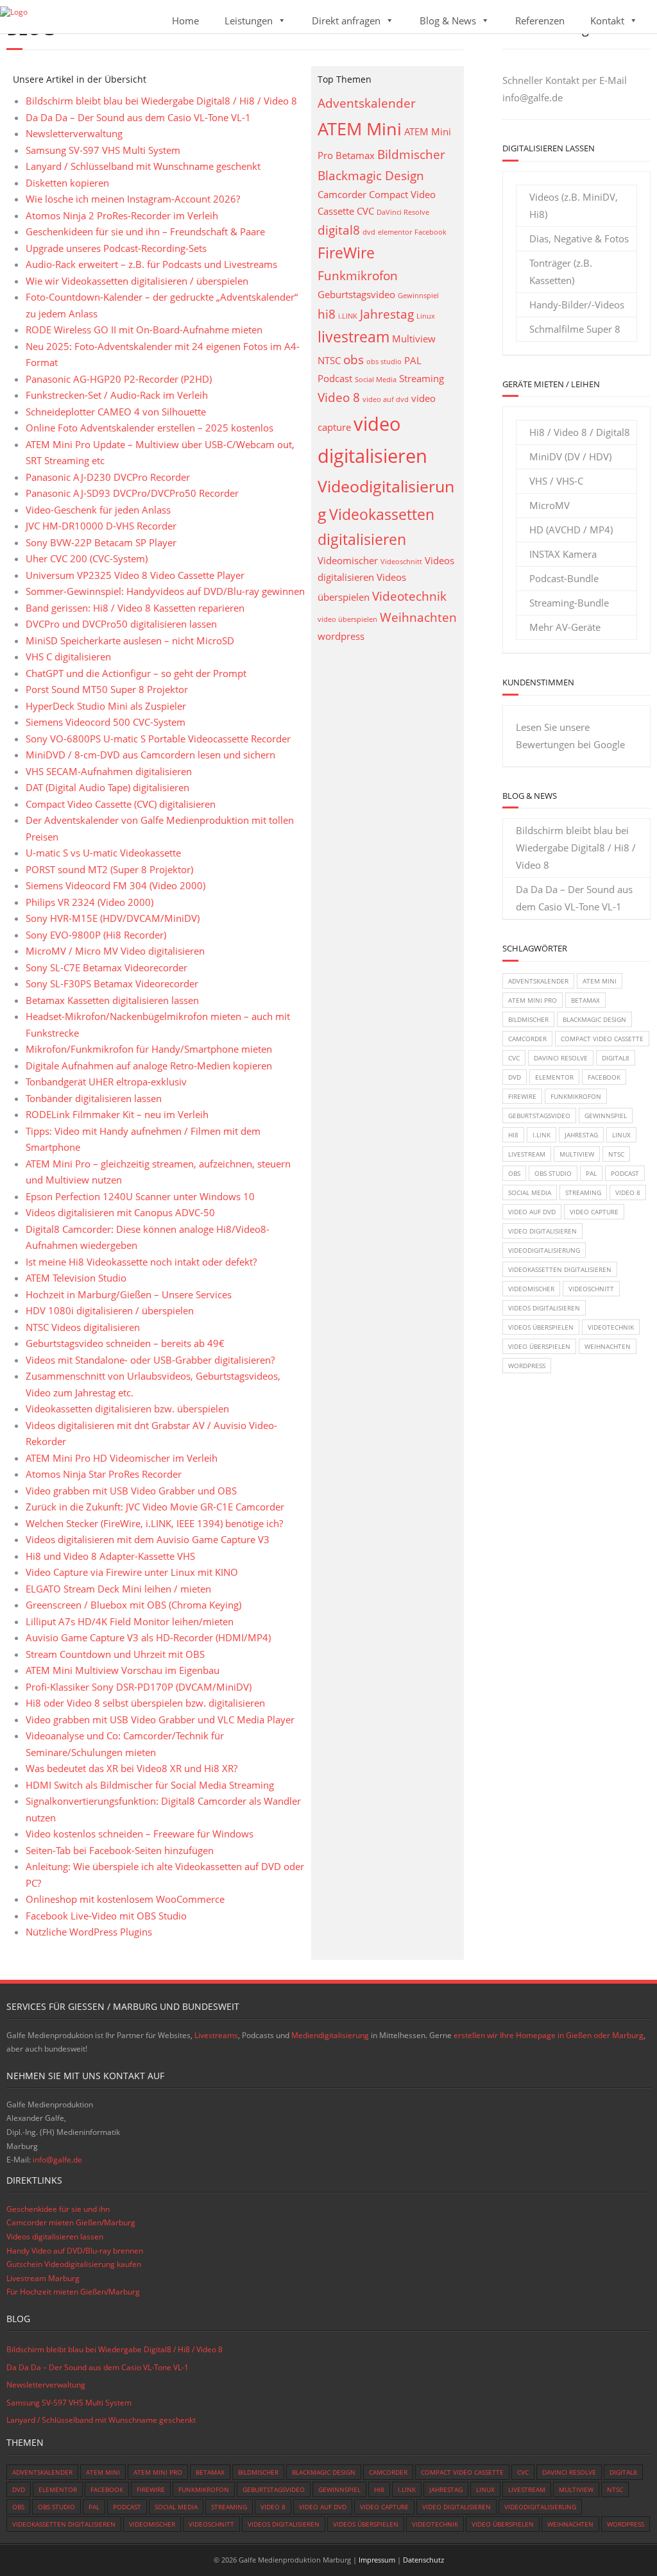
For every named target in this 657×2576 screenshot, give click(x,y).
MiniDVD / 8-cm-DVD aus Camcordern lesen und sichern (150, 755)
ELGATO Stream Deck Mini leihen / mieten (118, 1589)
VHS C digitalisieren (68, 657)
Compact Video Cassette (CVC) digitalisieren (121, 804)
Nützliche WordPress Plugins (89, 1932)
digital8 (339, 230)
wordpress (341, 636)
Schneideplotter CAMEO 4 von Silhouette (116, 412)
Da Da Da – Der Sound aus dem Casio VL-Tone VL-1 (138, 117)
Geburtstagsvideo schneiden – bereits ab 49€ (125, 1343)
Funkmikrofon (358, 275)
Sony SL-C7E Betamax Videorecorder (107, 967)
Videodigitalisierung (544, 1250)
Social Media (376, 380)
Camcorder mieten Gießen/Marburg (71, 2222)
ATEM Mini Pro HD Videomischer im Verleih (122, 1458)
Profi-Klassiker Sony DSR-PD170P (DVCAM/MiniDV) (139, 1687)
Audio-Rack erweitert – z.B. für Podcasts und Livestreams (151, 264)
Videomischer (348, 561)
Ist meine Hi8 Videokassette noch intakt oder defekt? (141, 1262)
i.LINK (348, 316)
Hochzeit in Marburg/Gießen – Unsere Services (129, 1294)
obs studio (384, 362)
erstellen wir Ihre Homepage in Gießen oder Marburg (549, 2035)
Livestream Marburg (43, 2278)
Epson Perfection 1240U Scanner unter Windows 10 (140, 1196)
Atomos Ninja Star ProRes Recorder (104, 1474)
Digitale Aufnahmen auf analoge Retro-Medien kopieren (149, 1066)
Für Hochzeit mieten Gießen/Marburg (73, 2292)
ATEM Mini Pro (533, 1000)
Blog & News (448, 21)
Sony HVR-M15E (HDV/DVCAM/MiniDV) (113, 918)
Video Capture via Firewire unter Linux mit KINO (132, 1572)
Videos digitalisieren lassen (55, 2237)
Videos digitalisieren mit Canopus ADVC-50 (120, 1212)
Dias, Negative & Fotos (579, 238)
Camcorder (342, 195)
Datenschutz (423, 2560)
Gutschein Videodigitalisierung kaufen (74, 2264)
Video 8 (339, 397)
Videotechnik (409, 596)
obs (354, 359)
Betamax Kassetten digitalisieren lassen (112, 1000)
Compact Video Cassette (602, 1039)
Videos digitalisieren (544, 1308)
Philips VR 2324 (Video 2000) (90, 902)
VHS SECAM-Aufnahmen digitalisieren (109, 771)
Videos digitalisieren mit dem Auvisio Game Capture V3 (148, 1539)
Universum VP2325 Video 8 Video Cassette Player (135, 575)
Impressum (377, 2560)
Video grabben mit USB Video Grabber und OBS (131, 1491)
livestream (354, 337)
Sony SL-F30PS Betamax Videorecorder (112, 983)
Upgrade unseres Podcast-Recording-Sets (116, 248)
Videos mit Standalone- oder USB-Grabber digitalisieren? (150, 1360)
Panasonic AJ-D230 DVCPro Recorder (108, 477)
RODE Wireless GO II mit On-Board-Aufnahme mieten (144, 330)
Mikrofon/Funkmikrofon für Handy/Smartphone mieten (149, 1049)
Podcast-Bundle (564, 578)
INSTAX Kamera (563, 554)
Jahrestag (387, 314)
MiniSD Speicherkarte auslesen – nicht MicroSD (130, 640)
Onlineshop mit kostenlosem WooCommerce (125, 1899)
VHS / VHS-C (556, 481)
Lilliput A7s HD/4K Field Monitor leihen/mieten (130, 1621)
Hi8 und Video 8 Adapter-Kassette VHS (110, 1556)
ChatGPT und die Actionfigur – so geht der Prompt (136, 673)
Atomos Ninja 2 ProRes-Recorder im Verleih (122, 215)
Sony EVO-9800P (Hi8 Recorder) (96, 935)
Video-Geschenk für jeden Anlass (98, 510)
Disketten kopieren (67, 183)
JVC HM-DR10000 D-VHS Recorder (101, 526)
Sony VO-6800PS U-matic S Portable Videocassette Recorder (158, 739)
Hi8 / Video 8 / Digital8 (580, 432)
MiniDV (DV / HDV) (570, 456)
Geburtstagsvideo (356, 295)
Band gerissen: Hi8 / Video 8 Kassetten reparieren (135, 608)
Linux (426, 316)
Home (185, 21)
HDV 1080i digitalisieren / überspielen (110, 1310)
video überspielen (347, 619)
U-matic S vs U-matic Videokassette (103, 853)
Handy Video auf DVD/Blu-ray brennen (75, 2251)
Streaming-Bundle (569, 603)
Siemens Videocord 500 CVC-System (106, 722)
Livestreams (216, 2035)
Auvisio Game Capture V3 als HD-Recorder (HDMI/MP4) (148, 1637)
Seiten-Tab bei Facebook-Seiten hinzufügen (120, 1850)
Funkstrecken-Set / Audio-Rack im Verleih (117, 395)
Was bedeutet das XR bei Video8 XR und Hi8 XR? (132, 1768)
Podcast (335, 379)
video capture (594, 1212)
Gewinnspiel (418, 296)
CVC (365, 211)
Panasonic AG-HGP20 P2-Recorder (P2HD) (119, 379)
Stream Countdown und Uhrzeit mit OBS (115, 1654)
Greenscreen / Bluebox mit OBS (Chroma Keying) (133, 1605)
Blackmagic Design (371, 175)
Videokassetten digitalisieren (560, 1269)
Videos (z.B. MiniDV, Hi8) (574, 205)
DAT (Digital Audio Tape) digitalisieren (107, 787)
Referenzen (540, 21)
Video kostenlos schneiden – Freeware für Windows (140, 1834)
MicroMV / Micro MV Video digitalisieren (115, 951)
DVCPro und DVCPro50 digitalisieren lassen (121, 624)
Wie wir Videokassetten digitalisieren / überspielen (137, 281)
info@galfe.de (533, 97)
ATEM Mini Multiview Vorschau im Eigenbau (123, 1670)
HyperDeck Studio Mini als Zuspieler (106, 706)
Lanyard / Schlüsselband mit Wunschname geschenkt (143, 166)
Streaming (422, 379)
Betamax (355, 155)
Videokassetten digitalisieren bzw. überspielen (127, 1409)
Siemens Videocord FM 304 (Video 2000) (115, 885)
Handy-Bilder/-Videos (577, 305)
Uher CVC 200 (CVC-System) (87, 558)
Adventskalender (367, 103)
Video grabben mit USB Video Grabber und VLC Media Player (160, 1719)
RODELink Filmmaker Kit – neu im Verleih (117, 1114)
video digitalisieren (542, 1231)
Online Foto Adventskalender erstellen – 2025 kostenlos (149, 428)
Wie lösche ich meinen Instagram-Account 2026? (133, 199)
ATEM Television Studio (76, 1278)
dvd (369, 232)
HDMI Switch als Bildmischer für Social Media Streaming (150, 1785)
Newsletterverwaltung (74, 133)
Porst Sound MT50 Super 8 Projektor (107, 689)
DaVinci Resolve (403, 212)
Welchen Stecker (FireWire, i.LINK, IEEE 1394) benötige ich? (154, 1523)
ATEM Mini (360, 129)
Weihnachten (418, 617)
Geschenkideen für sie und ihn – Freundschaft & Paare (145, 231)
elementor (395, 232)
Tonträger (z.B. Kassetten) (561, 272)
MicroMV (550, 505)
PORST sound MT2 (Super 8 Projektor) (109, 869)
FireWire (346, 253)
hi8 (327, 314)
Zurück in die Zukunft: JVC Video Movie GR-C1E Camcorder (155, 1507)
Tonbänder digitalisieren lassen (94, 1098)
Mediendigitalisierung (330, 2035)
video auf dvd (386, 399)
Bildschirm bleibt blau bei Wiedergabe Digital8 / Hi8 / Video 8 (161, 101)
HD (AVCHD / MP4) (571, 530)
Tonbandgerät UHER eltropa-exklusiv (106, 1082)
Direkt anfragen (346, 21)
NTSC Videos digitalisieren (83, 1327)
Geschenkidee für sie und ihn (58, 2209)
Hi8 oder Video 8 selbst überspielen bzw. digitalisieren (145, 1703)
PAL (413, 361)
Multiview (414, 339)
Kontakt (607, 21)
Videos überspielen (541, 1327)
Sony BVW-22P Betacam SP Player (101, 542)
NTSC (329, 361)
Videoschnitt (401, 562)
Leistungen (249, 21)
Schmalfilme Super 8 (575, 329)
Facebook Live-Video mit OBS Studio (106, 1916)
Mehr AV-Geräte (565, 627)
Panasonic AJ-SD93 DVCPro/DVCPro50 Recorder (132, 493)
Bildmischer (411, 154)
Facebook (431, 232)
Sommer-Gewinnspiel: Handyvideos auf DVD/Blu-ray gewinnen (165, 591)
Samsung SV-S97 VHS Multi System (103, 150)
